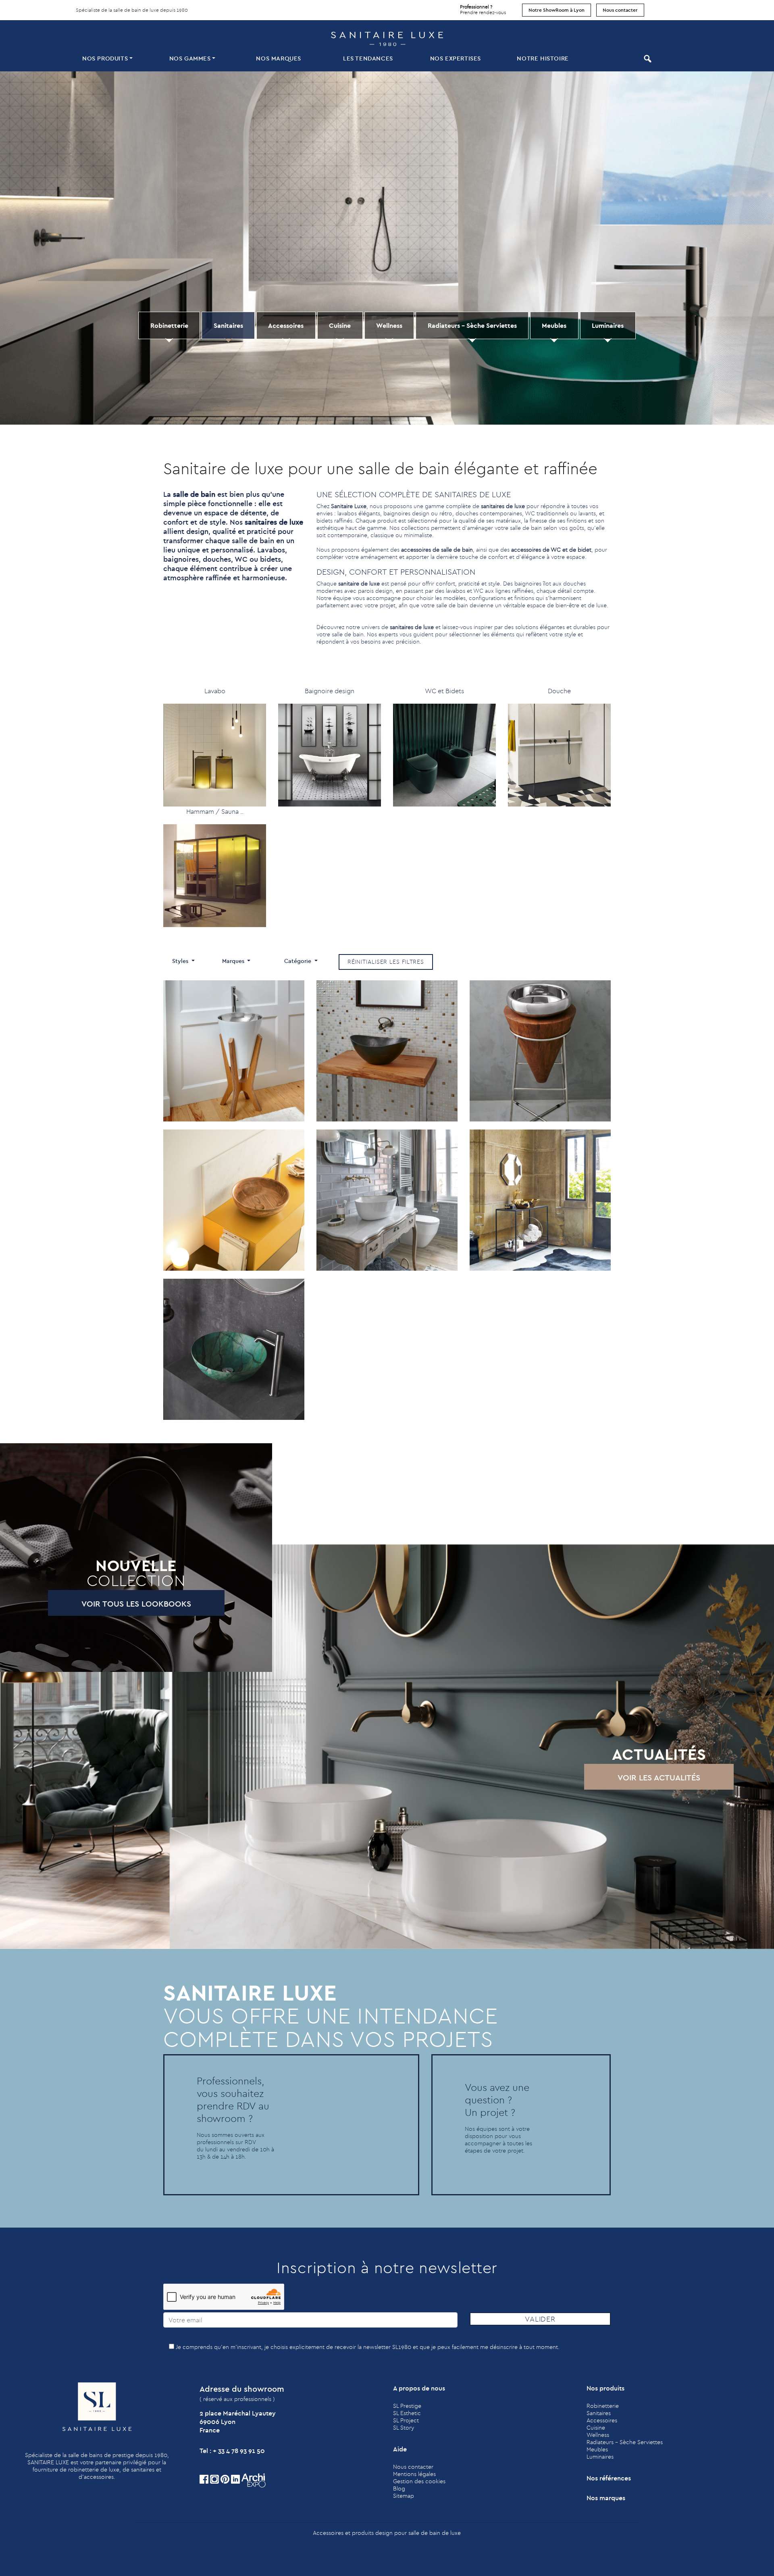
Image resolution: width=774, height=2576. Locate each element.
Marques (234, 961)
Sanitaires (228, 325)
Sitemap (404, 2496)
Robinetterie (169, 325)
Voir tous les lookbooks (136, 1604)
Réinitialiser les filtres (386, 962)
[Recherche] (647, 59)
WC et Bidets (444, 691)
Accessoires (286, 325)
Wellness (389, 325)
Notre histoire (543, 58)
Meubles (554, 325)
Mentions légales (414, 2474)
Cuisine (340, 325)
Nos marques (279, 58)
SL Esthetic (407, 2413)
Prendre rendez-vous (483, 9)
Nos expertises (456, 58)
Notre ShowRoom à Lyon (557, 10)
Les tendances (368, 58)
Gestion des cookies (419, 2481)
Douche (559, 691)
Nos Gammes (190, 58)
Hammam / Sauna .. (215, 811)
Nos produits (105, 58)
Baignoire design (330, 691)
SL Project (406, 2420)
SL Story (404, 2428)
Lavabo (215, 691)
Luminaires (608, 325)
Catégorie (299, 961)
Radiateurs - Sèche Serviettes (472, 325)
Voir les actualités (659, 1777)
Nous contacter (620, 10)
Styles (181, 961)
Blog (399, 2488)
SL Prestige (407, 2406)
